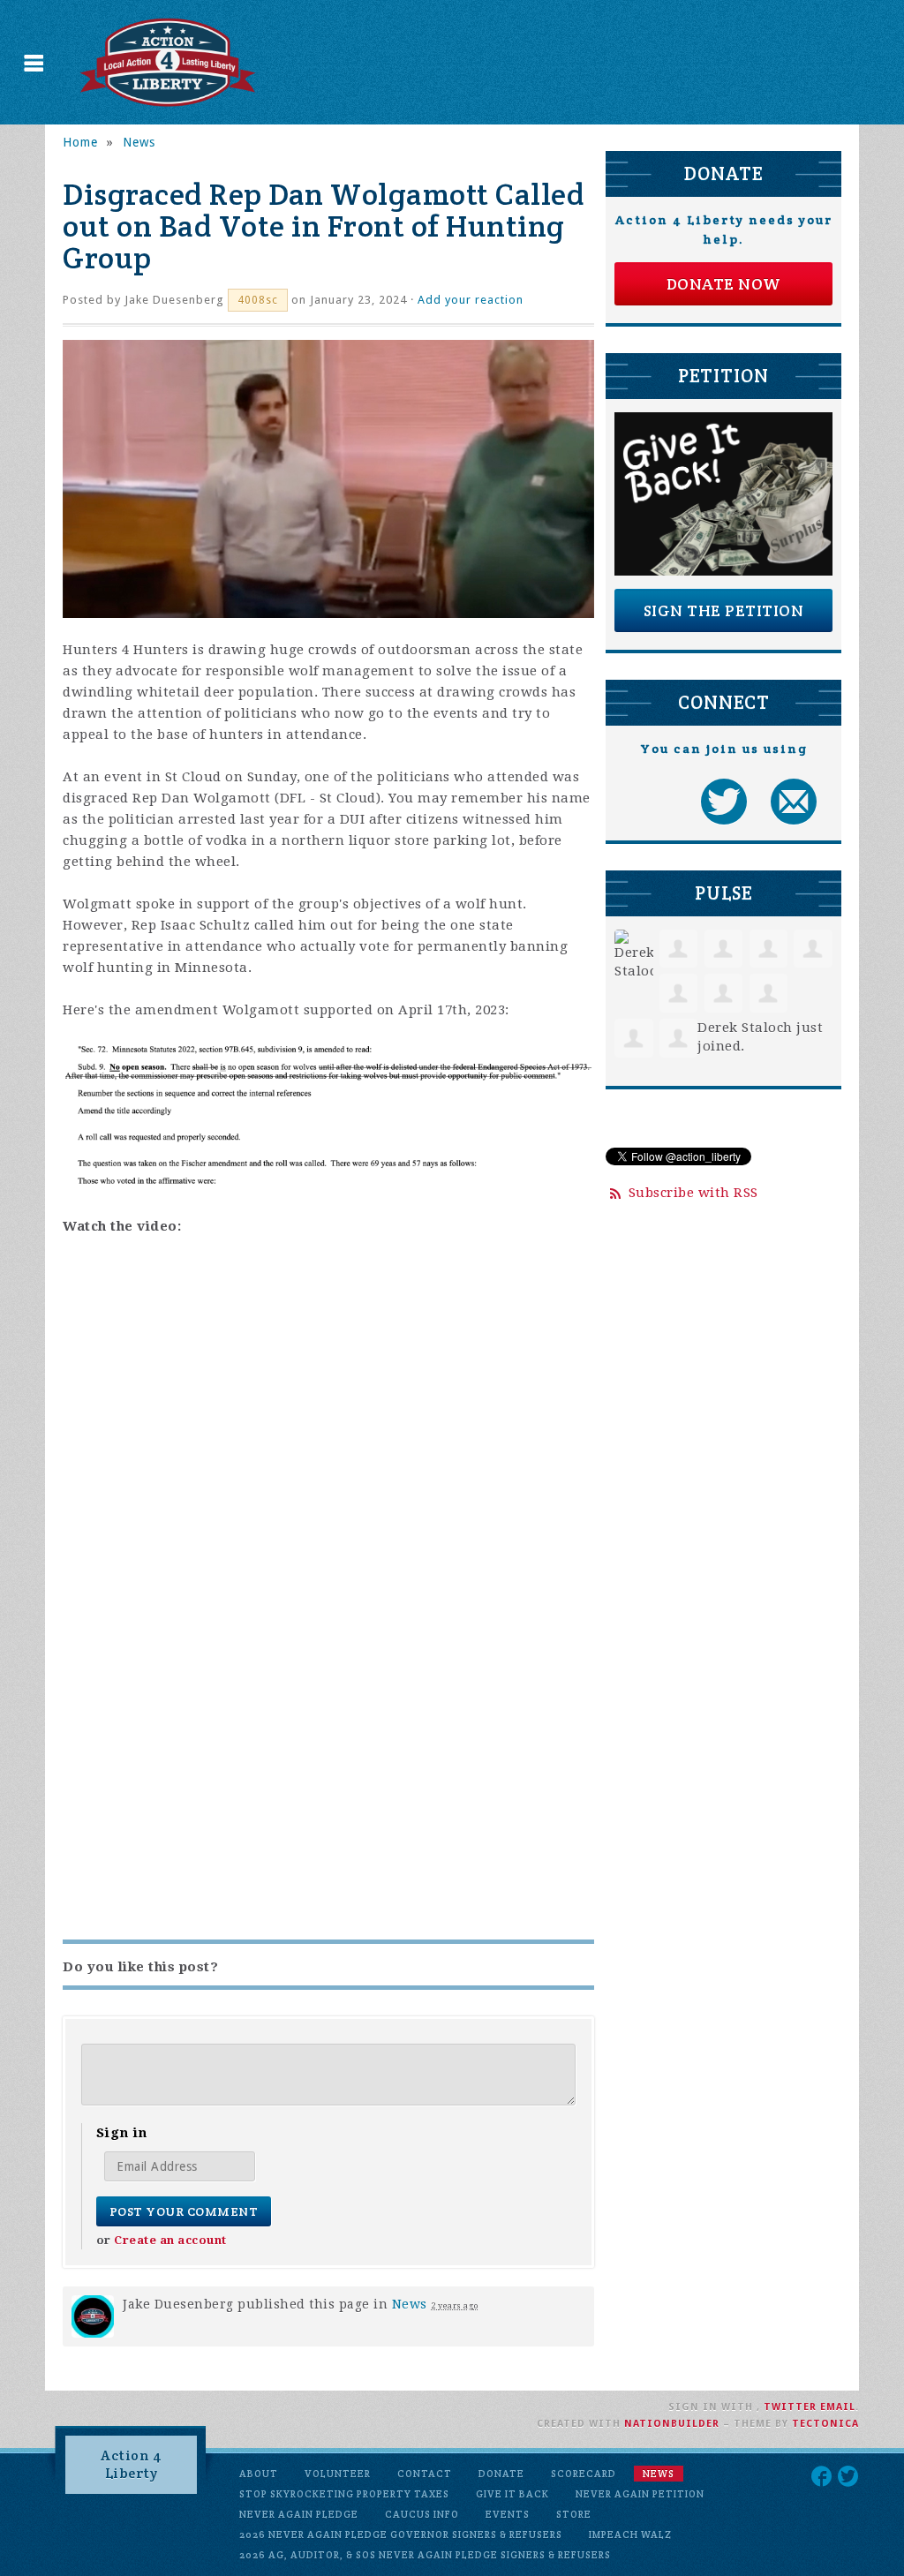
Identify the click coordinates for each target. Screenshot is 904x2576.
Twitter (790, 2407)
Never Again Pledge (299, 2514)
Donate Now (724, 284)
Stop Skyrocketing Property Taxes (344, 2494)
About (259, 2474)
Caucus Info (422, 2514)
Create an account (170, 2240)
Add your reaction (471, 300)
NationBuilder (672, 2424)
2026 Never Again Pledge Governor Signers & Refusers (401, 2535)
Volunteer (338, 2474)
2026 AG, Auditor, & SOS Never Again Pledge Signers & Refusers (425, 2555)
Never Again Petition (640, 2494)
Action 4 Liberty (131, 2464)
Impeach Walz (630, 2535)
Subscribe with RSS (693, 1193)
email (838, 2407)
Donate (501, 2474)
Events (508, 2514)
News (139, 142)
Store (574, 2514)
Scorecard (584, 2474)
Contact (425, 2474)
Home (80, 142)
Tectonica (825, 2424)
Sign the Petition (724, 610)
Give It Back (512, 2494)
